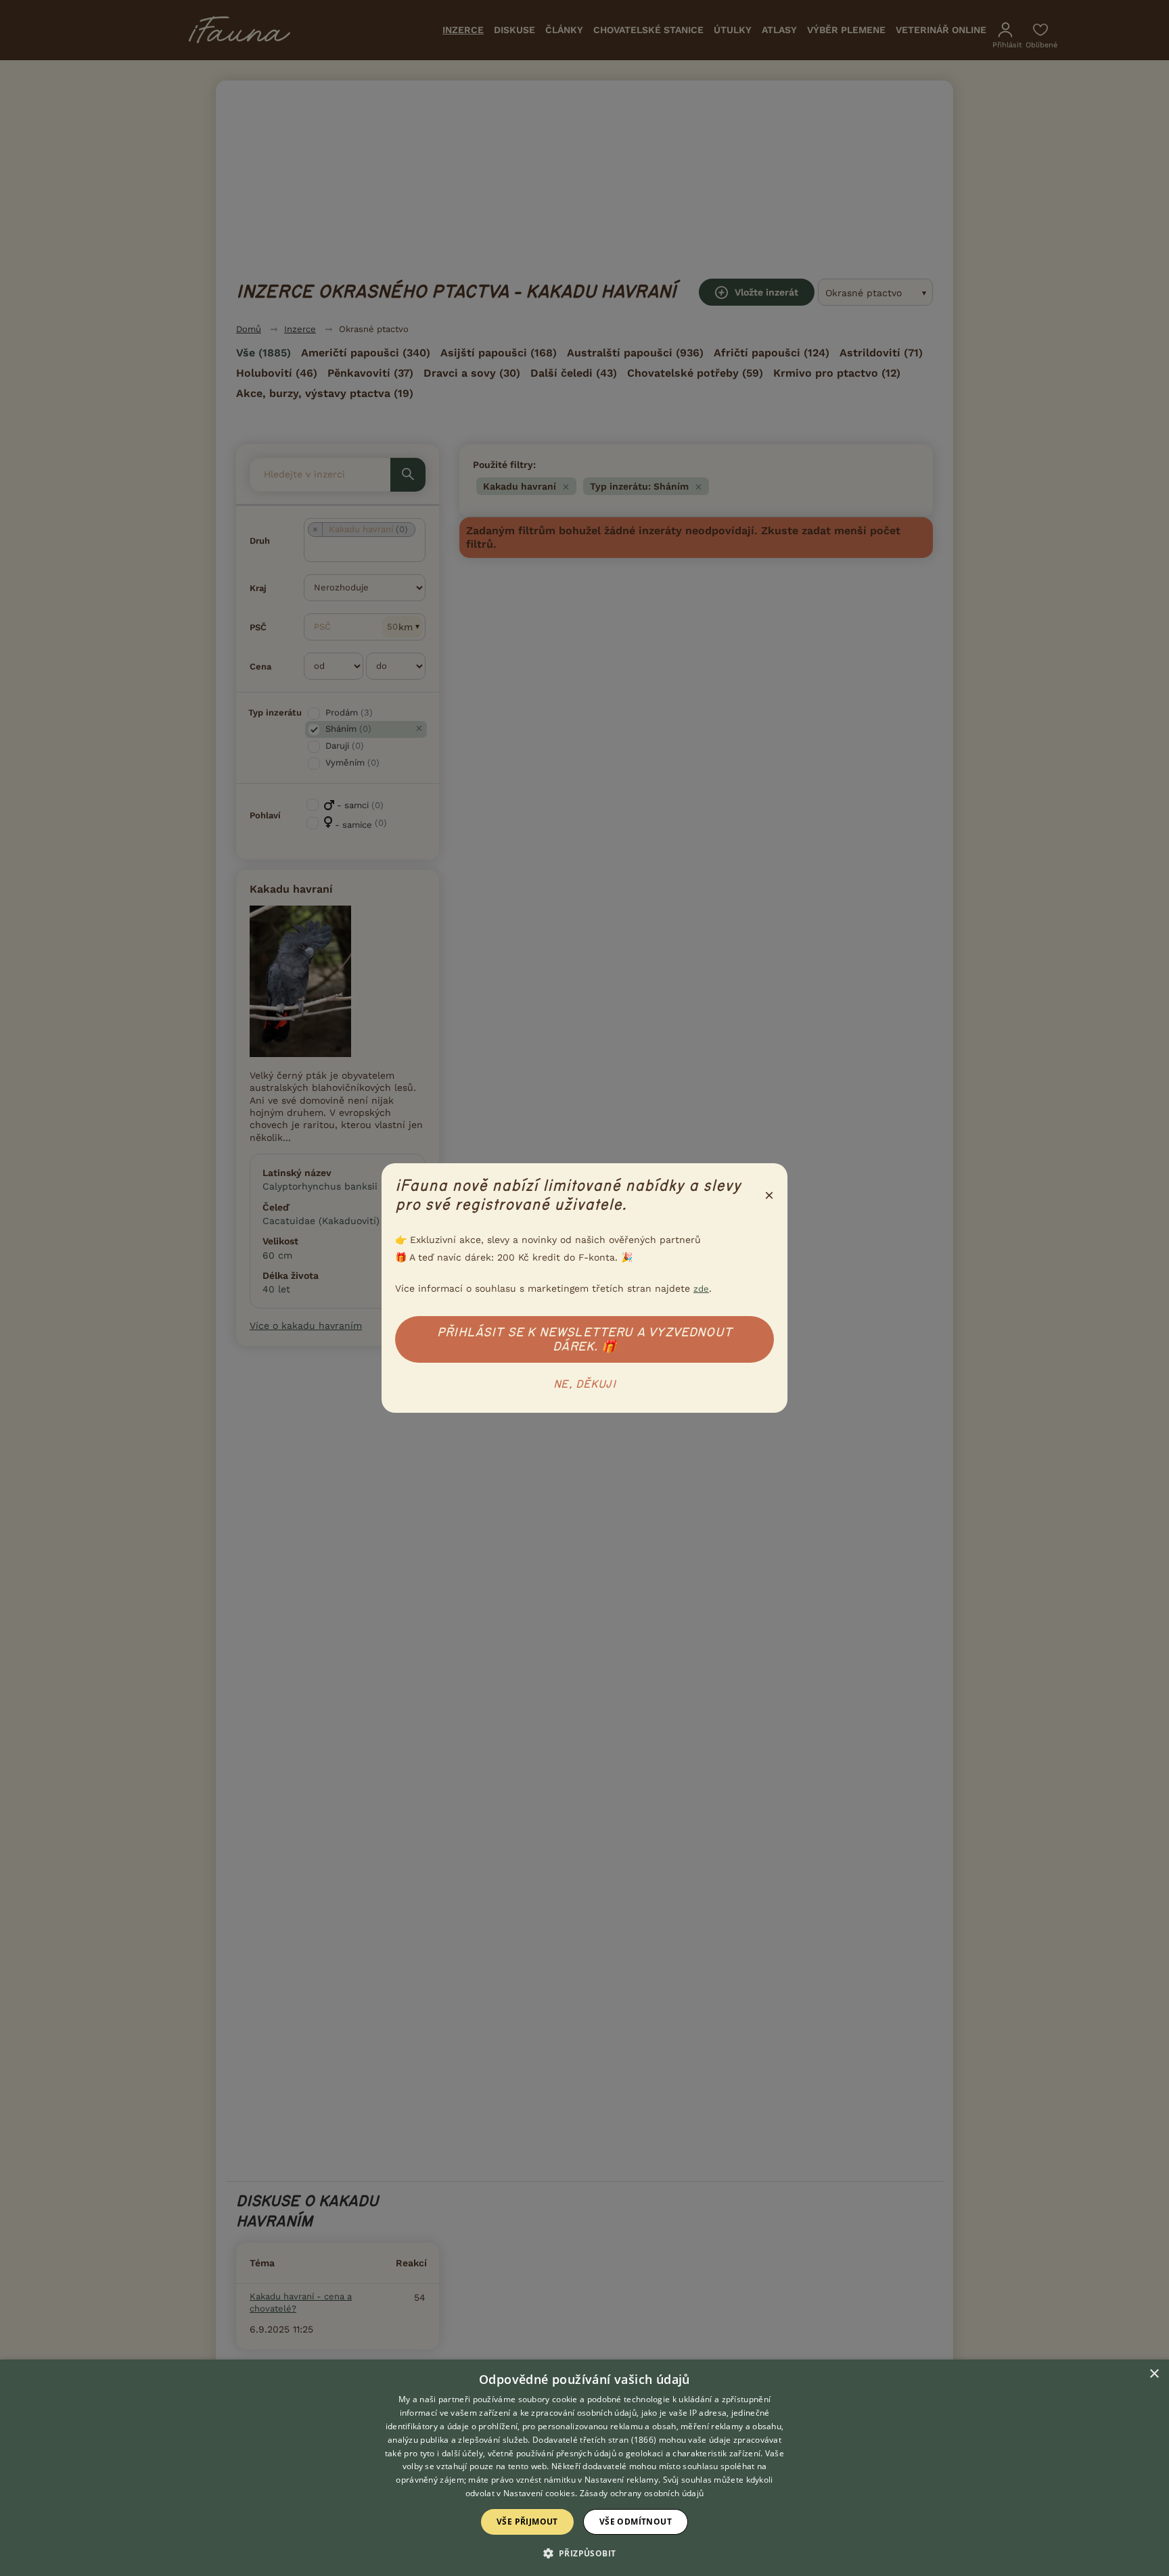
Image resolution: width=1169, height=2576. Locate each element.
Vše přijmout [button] (527, 2522)
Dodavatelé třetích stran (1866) (594, 2440)
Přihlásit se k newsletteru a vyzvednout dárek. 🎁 (584, 1339)
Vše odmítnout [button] (636, 2522)
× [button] (1154, 2374)
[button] (585, 2552)
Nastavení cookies (539, 2493)
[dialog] (584, 2468)
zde (701, 1289)
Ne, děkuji (584, 1384)
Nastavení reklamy (621, 2480)
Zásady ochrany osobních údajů (642, 2493)
